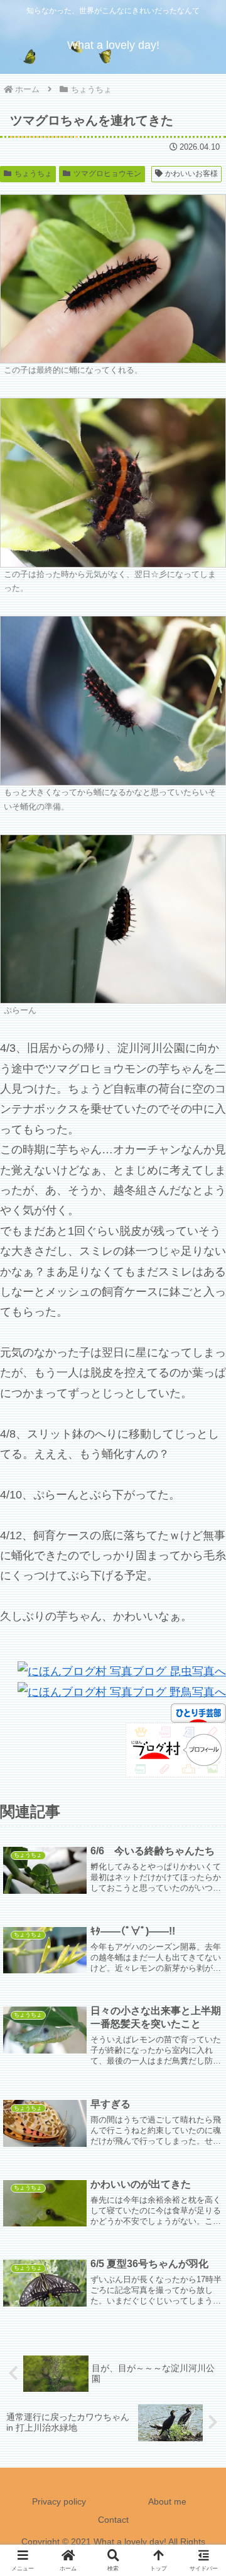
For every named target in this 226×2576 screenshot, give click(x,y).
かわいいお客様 (191, 174)
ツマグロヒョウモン (107, 174)
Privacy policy (59, 2501)
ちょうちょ (33, 174)
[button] (202, 1957)
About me (167, 2501)
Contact (113, 2520)
